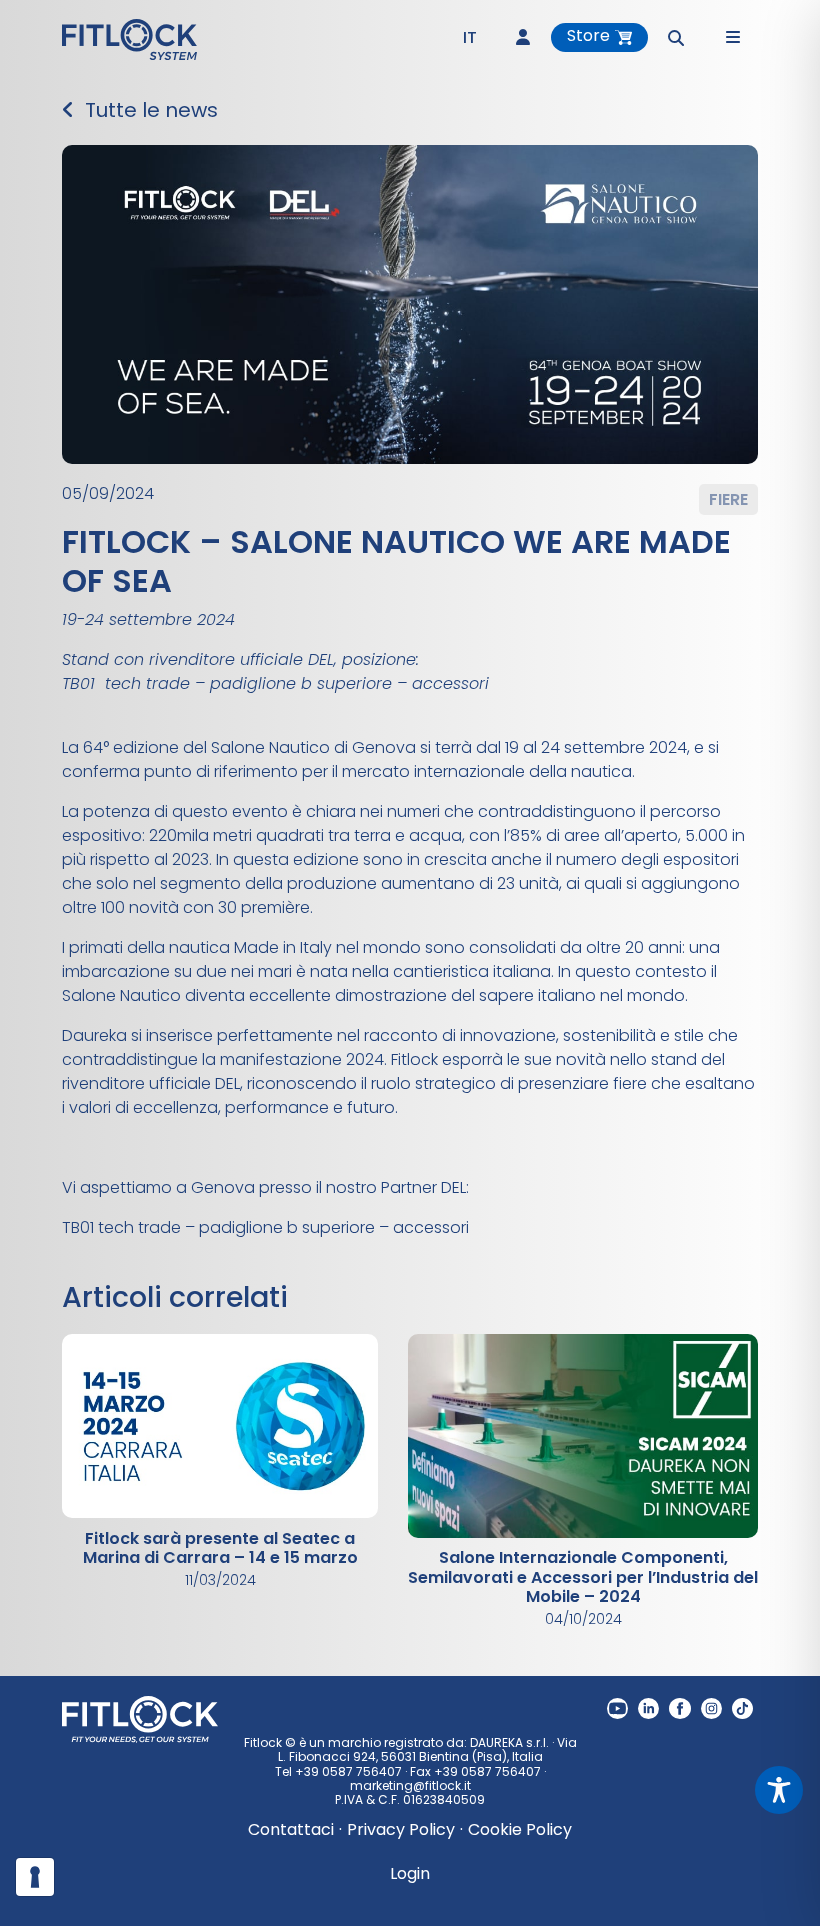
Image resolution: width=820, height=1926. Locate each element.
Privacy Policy (401, 1829)
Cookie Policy (520, 1829)
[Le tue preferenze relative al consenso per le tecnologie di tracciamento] (35, 1877)
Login (410, 1873)
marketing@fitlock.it (410, 1785)
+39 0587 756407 (348, 1771)
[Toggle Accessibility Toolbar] (779, 1790)
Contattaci (291, 1829)
